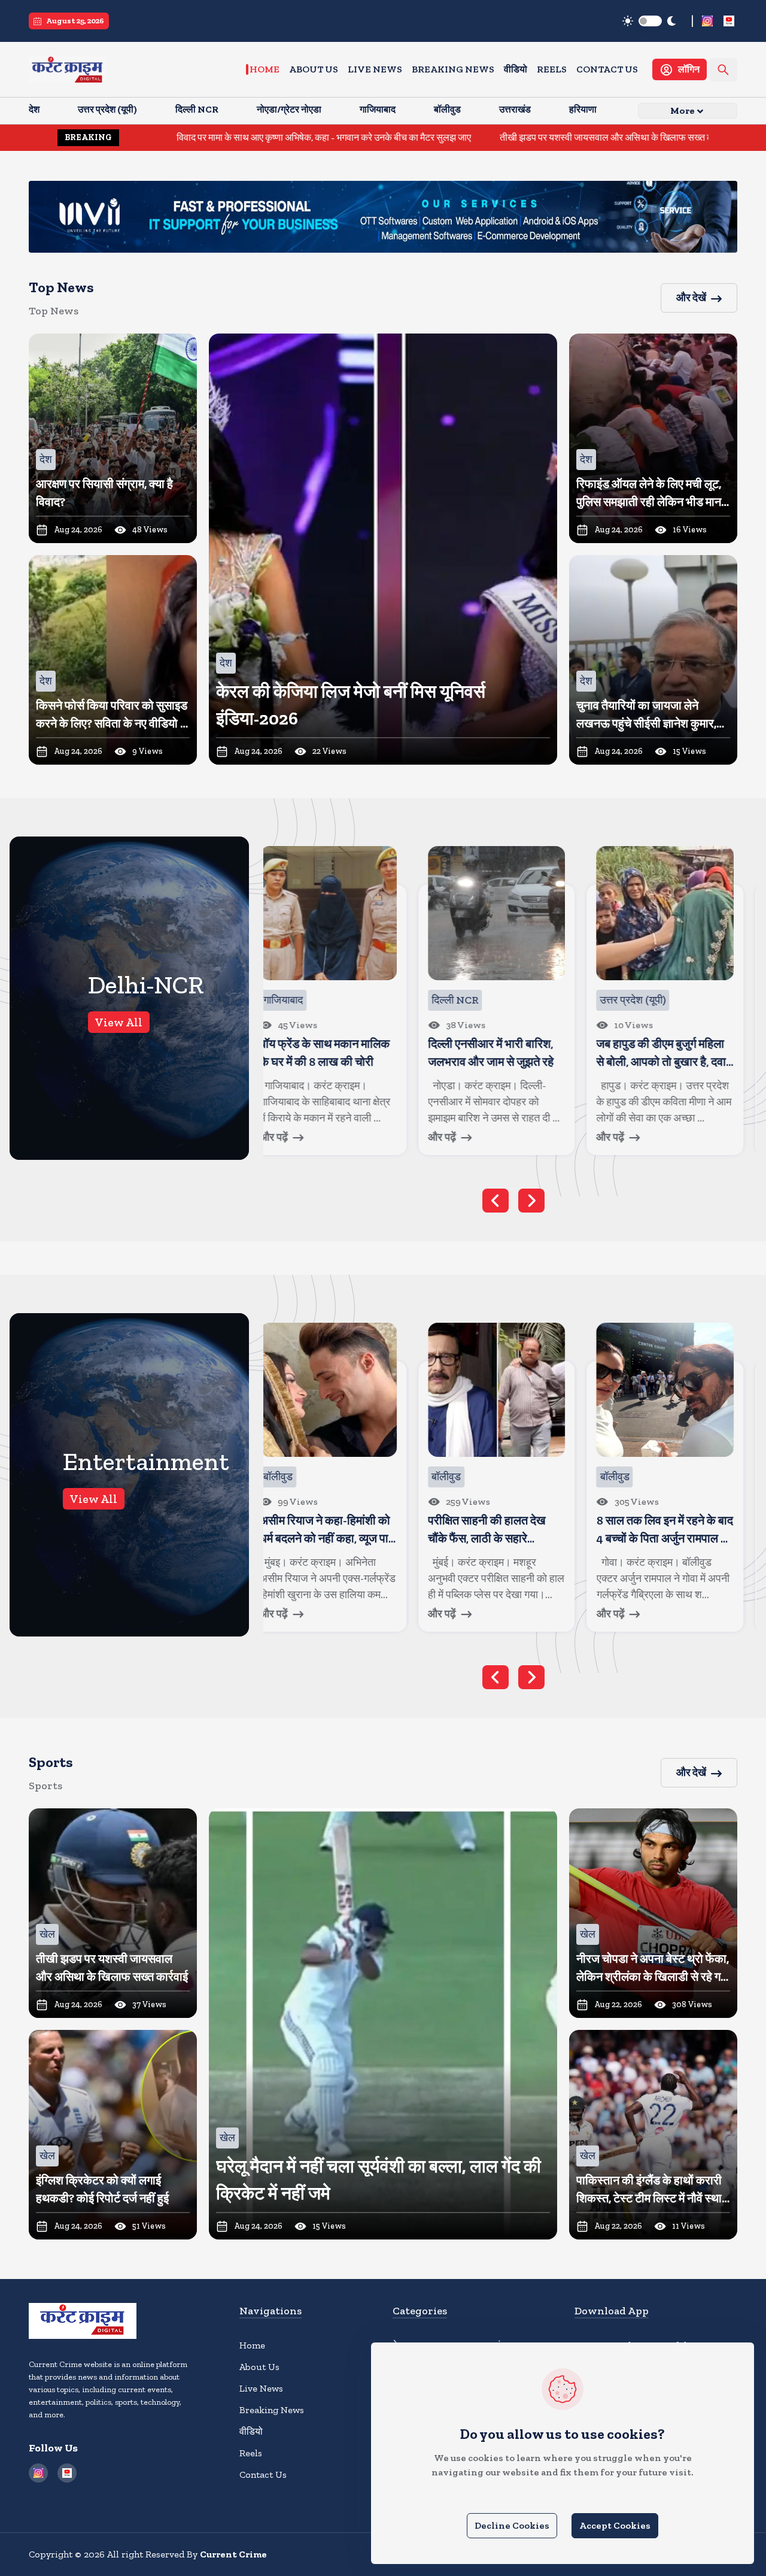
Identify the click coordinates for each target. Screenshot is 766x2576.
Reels (552, 69)
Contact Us (607, 69)
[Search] (723, 70)
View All (119, 1022)
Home (265, 69)
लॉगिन (689, 69)
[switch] (650, 21)
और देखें (691, 298)
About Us (314, 69)
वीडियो (516, 69)
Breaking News (453, 69)
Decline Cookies (512, 2525)
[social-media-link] (707, 21)
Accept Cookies (615, 2525)
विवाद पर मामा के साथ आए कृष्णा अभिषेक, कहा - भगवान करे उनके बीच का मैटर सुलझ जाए (199, 137)
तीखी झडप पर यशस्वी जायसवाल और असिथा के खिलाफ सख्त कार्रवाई (491, 137)
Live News (375, 69)
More (683, 110)
